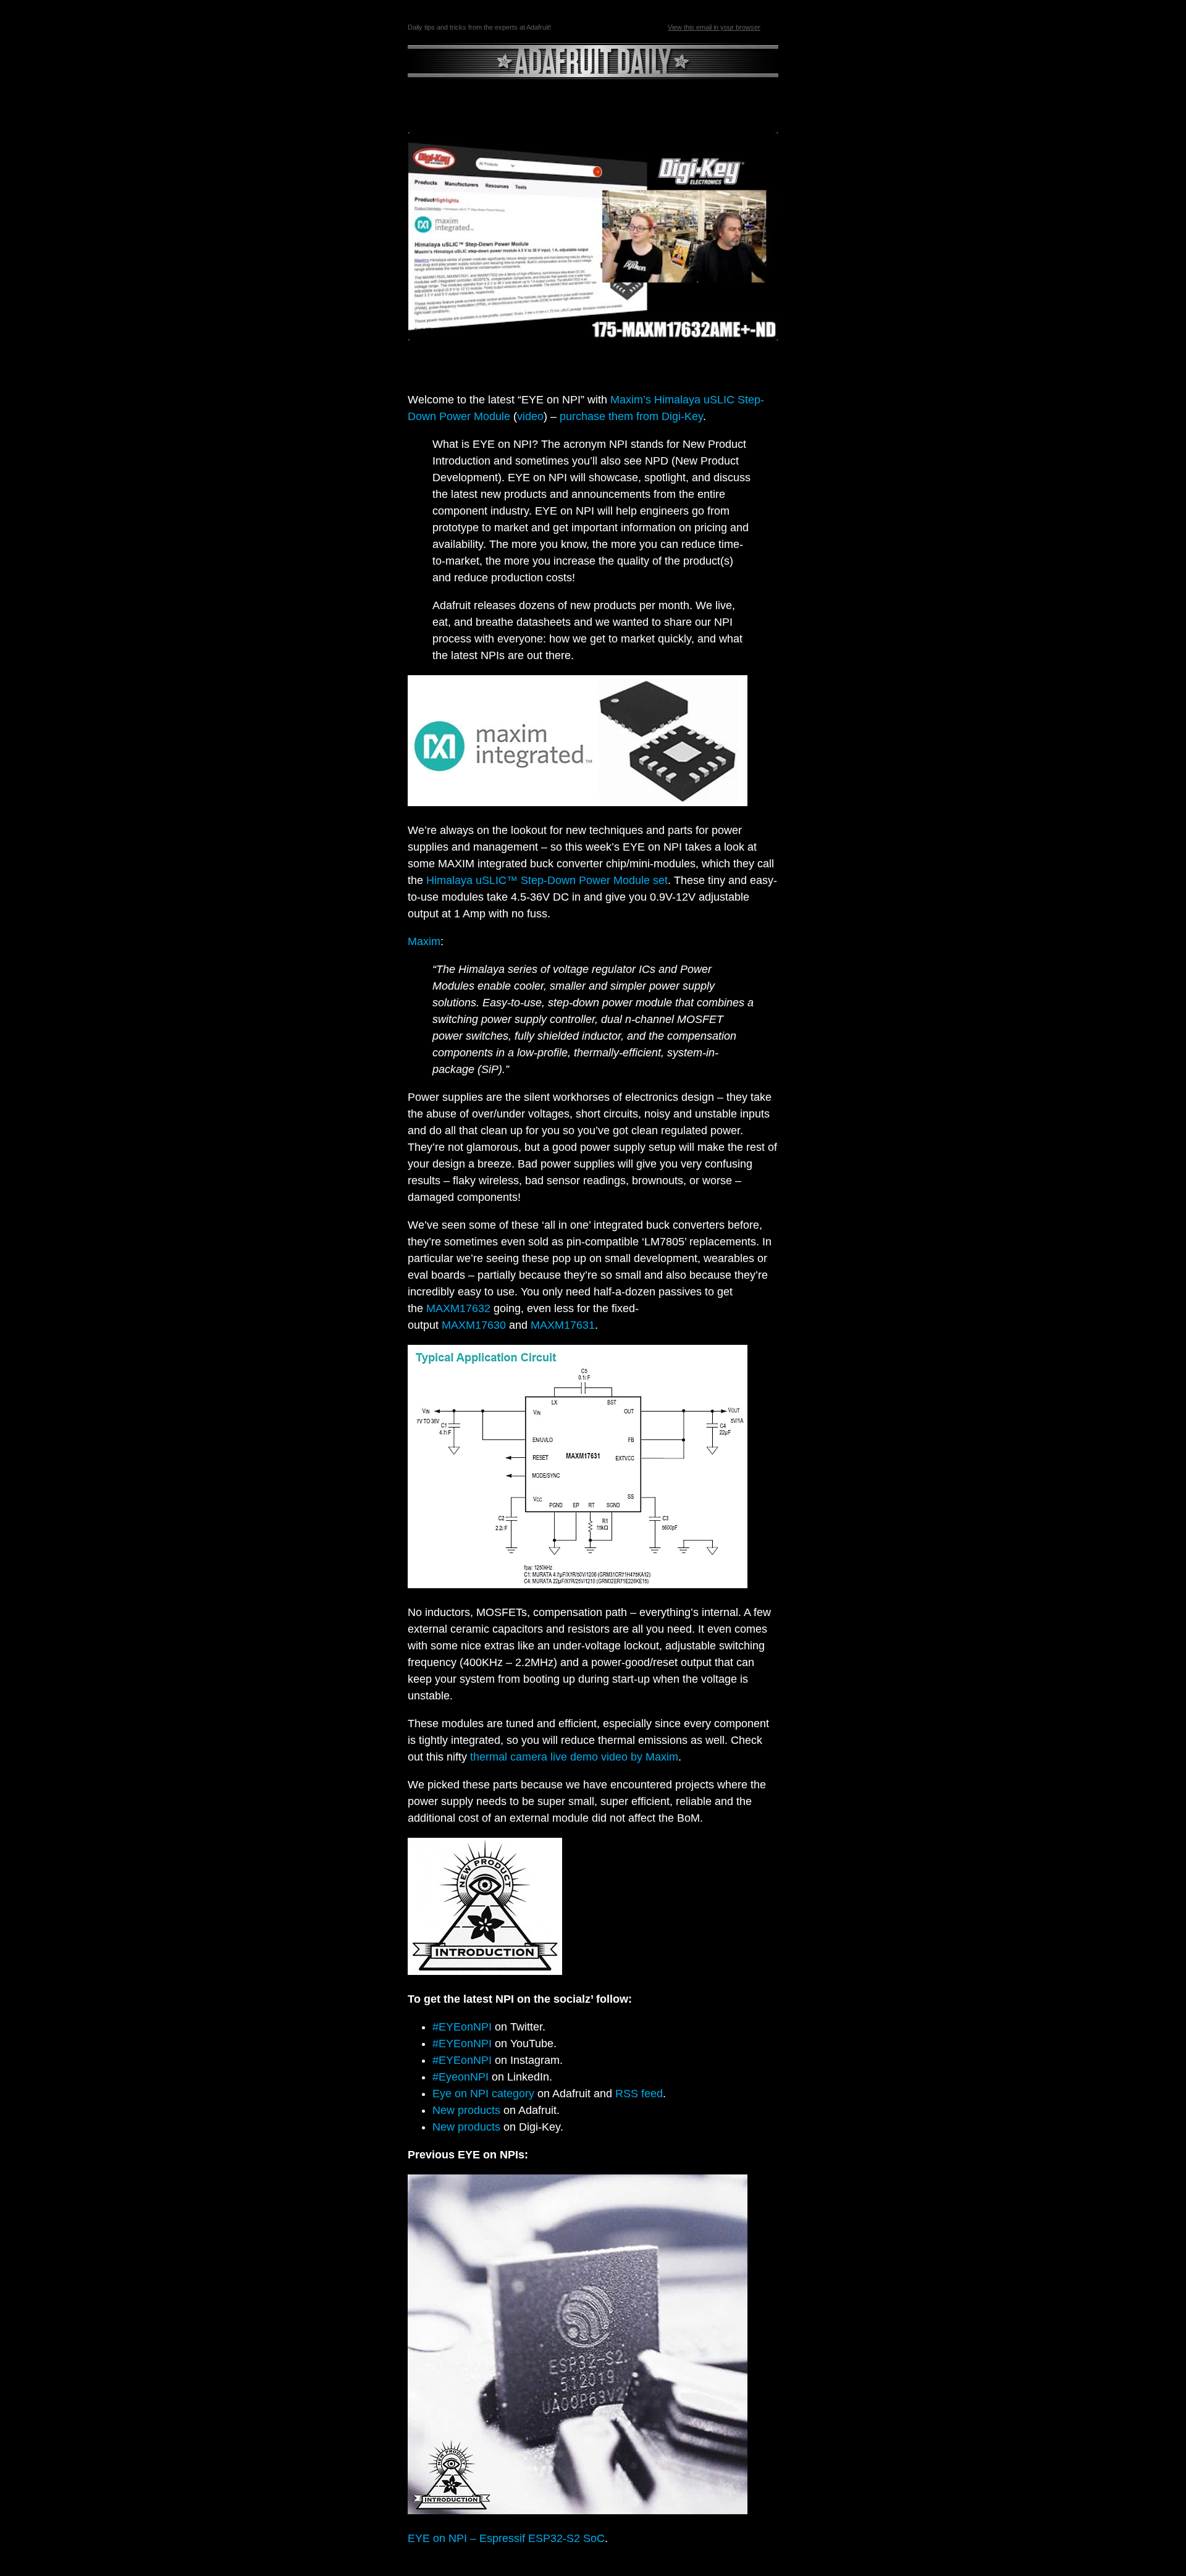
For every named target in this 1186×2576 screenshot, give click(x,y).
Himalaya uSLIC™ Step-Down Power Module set (547, 880)
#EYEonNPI (462, 2027)
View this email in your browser (714, 27)
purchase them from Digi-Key (631, 416)
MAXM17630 (474, 1325)
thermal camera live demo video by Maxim (574, 1757)
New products (466, 2110)
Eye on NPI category (483, 2094)
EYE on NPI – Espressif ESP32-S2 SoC (506, 2538)
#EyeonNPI (461, 2077)
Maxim (424, 941)
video (530, 416)
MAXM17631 (563, 1325)
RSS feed (639, 2094)
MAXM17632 (458, 1308)
